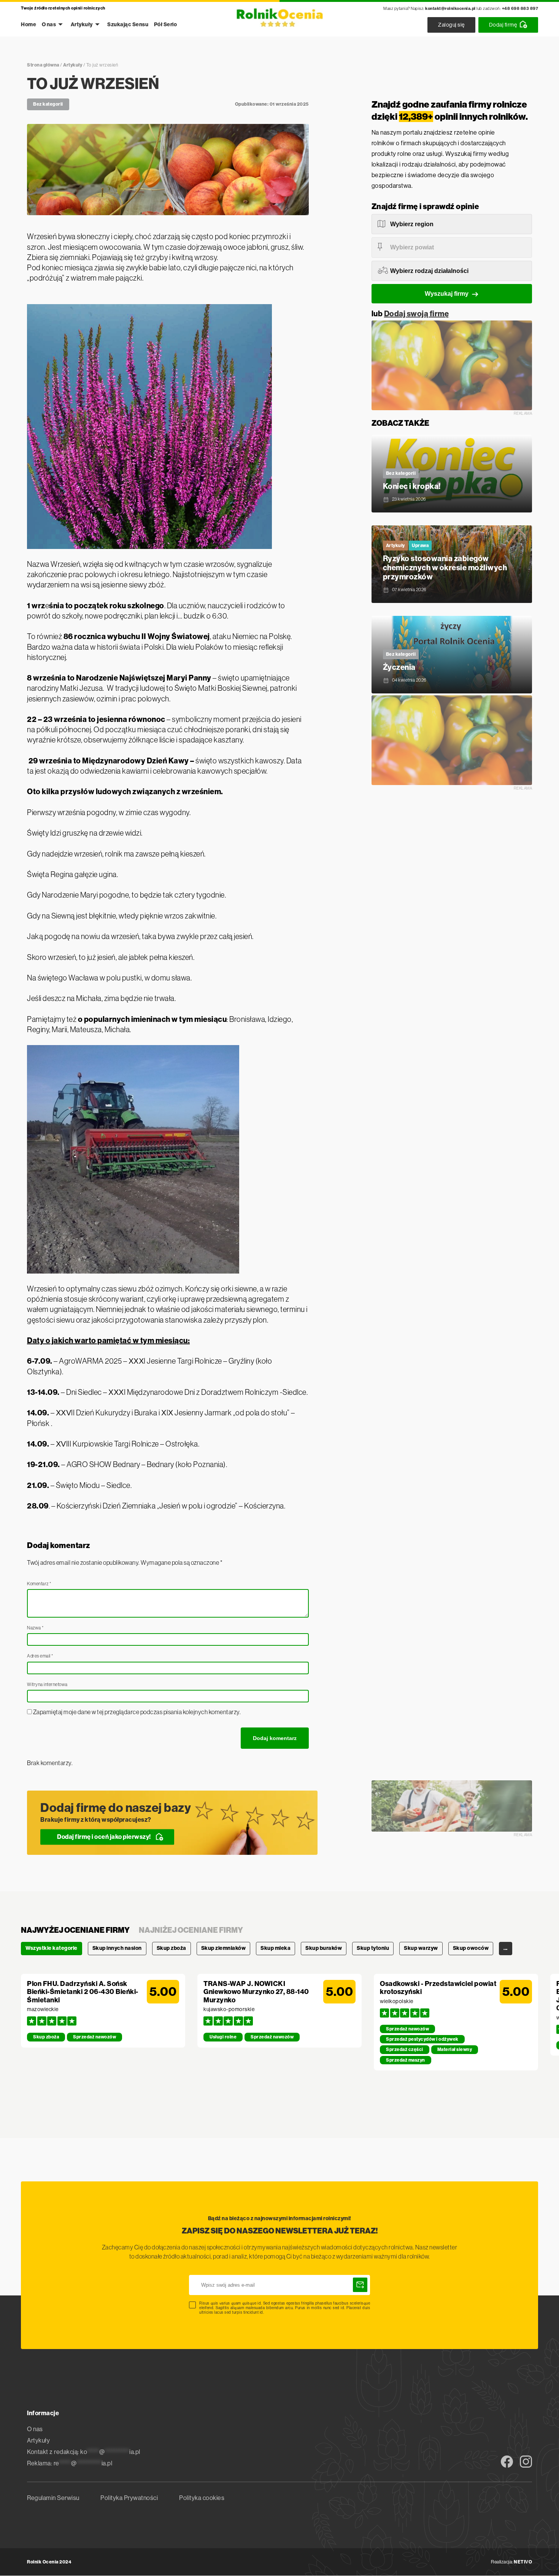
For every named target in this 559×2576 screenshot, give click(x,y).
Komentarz (39, 1584)
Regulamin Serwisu (53, 2498)
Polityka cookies (202, 2498)
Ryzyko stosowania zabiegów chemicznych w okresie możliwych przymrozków (445, 568)
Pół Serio (166, 25)
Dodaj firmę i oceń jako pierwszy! (104, 1837)
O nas (49, 25)
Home (29, 25)
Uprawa (420, 546)
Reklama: (70, 2463)
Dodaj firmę (503, 25)
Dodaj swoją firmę (417, 314)
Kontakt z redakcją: (84, 2452)
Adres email (40, 1656)
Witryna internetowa (47, 1685)
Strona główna (43, 65)
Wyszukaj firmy (447, 294)
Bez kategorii (48, 104)
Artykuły (82, 25)
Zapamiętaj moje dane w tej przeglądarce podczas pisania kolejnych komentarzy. (137, 1712)
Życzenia (399, 667)
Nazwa (35, 1628)
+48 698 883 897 (520, 9)
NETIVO (523, 2562)
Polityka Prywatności (129, 2498)
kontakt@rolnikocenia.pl (450, 9)
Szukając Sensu (128, 25)
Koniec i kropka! (412, 486)
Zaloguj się (451, 25)
